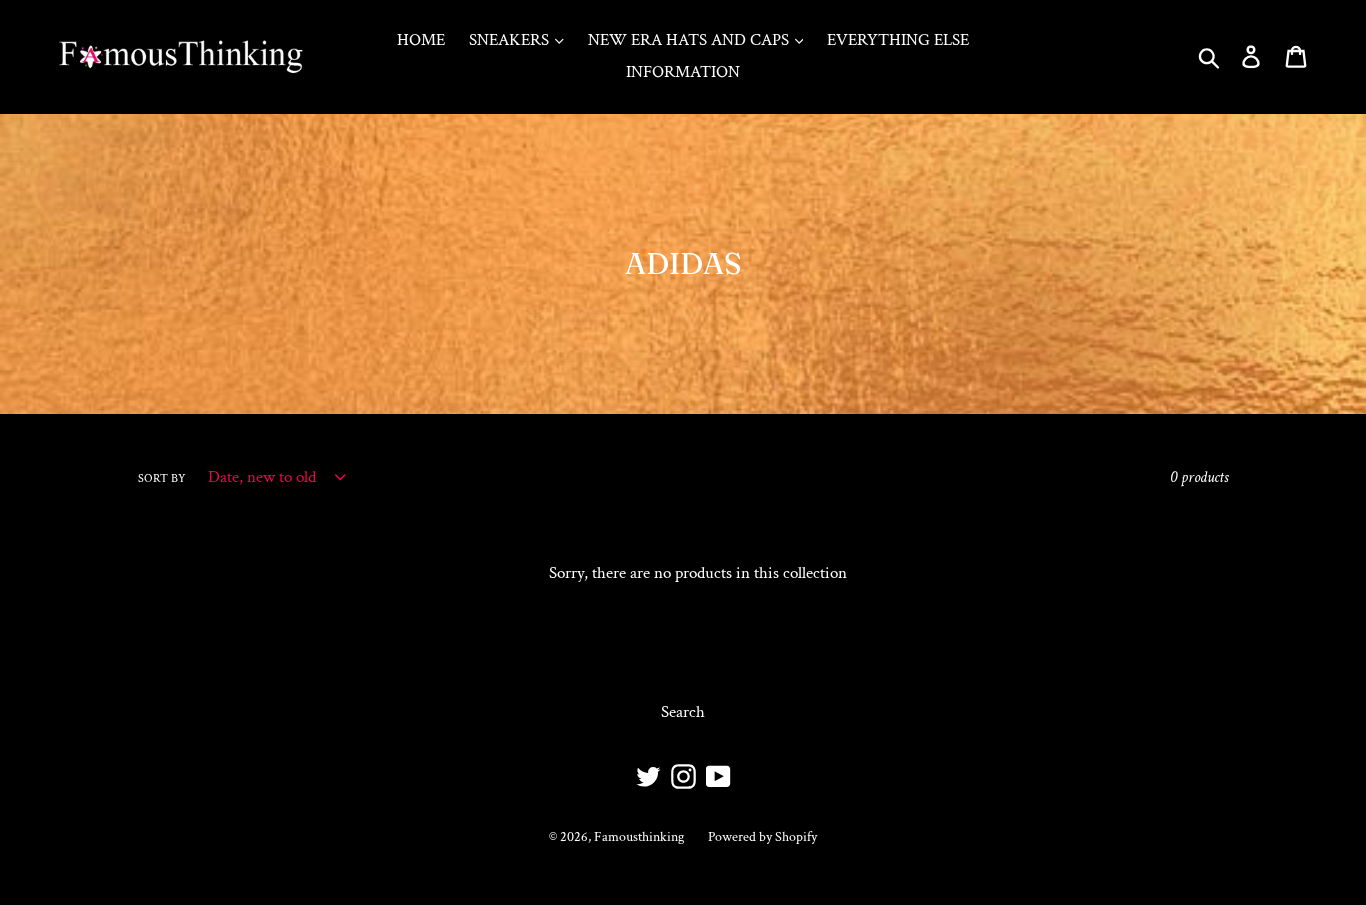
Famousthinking (639, 837)
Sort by (162, 478)
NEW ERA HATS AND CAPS (690, 40)
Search (683, 712)
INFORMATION (683, 72)
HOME (421, 40)
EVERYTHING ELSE (898, 40)
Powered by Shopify (762, 837)
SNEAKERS (511, 40)
